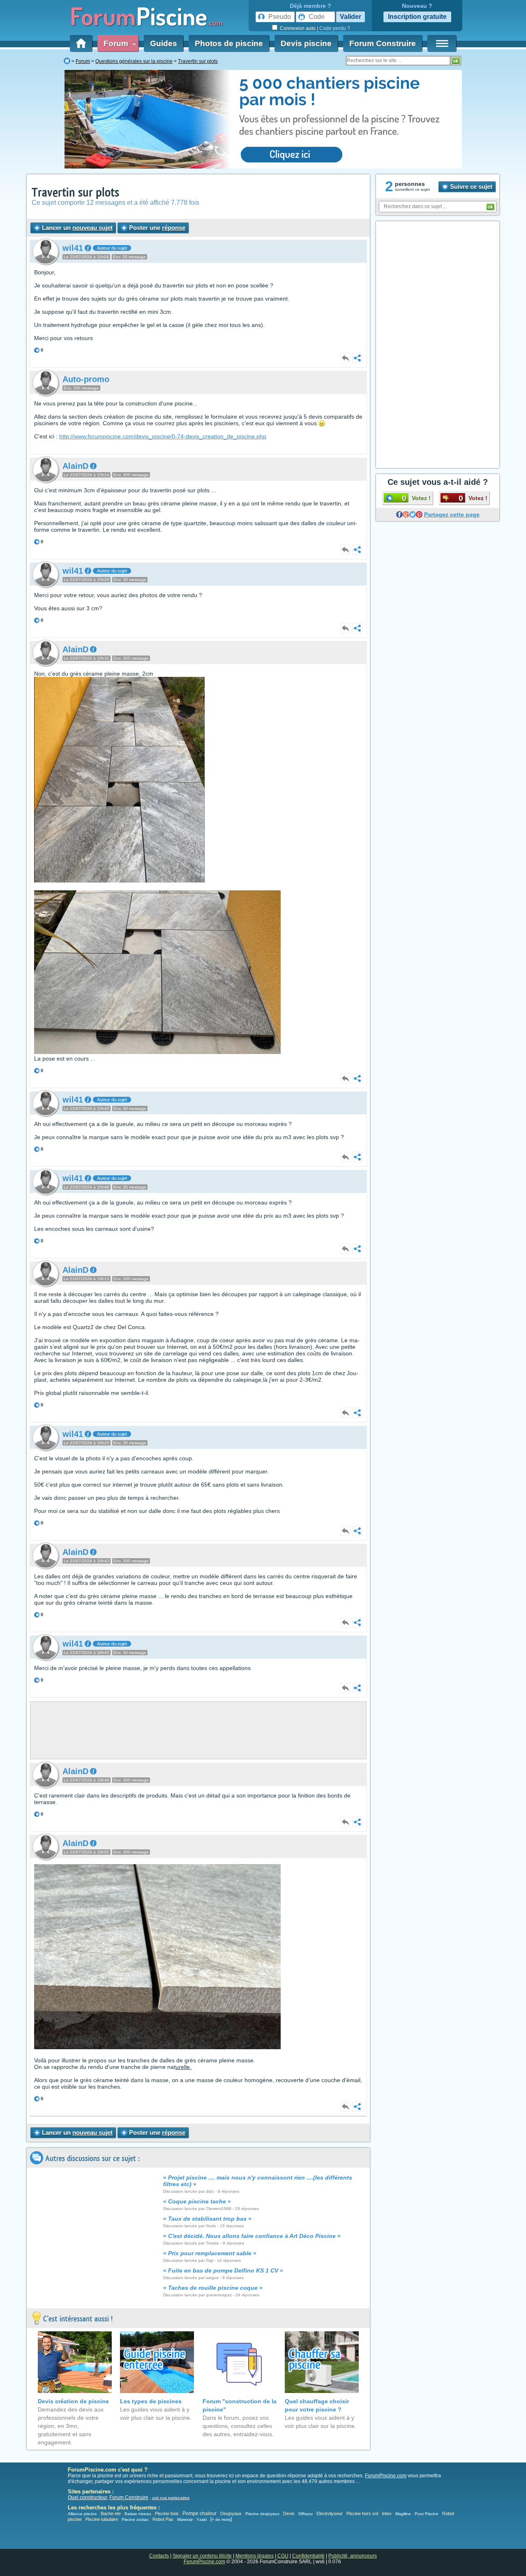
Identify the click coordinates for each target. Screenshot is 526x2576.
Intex (387, 2513)
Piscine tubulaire (102, 2519)
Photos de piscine (229, 43)
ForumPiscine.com (386, 2476)
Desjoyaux (232, 2513)
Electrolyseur (330, 2513)
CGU (283, 2556)
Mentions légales (255, 2556)
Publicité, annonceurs (353, 2556)
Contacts (159, 2556)
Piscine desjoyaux (262, 2514)
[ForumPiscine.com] (67, 61)
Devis (289, 2513)
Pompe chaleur (200, 2513)
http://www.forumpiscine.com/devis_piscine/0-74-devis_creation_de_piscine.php (163, 436)
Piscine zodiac (135, 2519)
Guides (164, 43)
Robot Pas (163, 2519)
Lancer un (76, 228)
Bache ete (111, 2513)
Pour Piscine (427, 2514)
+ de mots (221, 2519)
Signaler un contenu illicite (202, 2556)
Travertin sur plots (75, 193)
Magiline (403, 2514)
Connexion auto (298, 28)
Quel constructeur (87, 2497)
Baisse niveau (138, 2514)
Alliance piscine (82, 2514)
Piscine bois (167, 2513)
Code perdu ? (335, 28)
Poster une (156, 228)
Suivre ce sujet (470, 186)
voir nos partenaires (171, 2498)
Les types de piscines (151, 2401)
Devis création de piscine (73, 2401)
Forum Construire (383, 43)
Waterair (185, 2519)
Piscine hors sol (362, 2513)
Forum (118, 43)
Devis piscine (306, 43)
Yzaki (202, 2519)
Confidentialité (308, 2556)
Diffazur (306, 2514)
